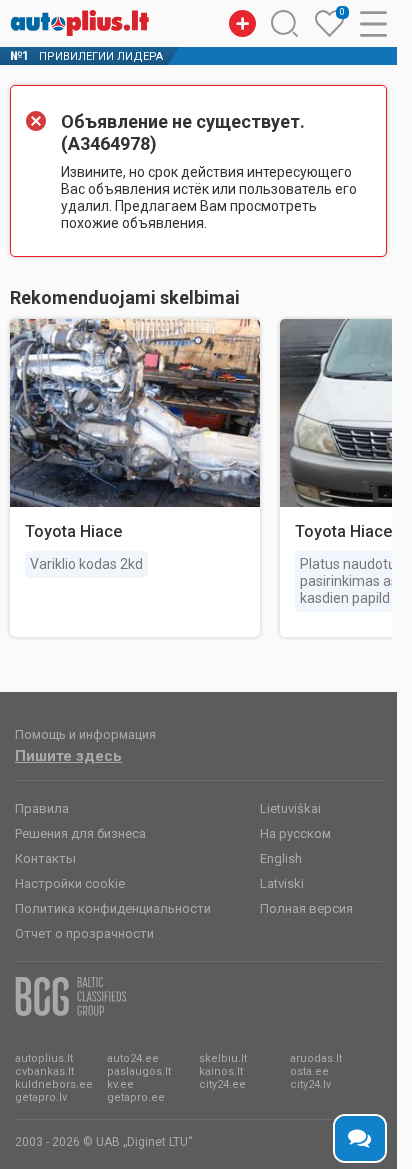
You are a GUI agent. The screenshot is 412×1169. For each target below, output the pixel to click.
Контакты (45, 858)
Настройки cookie (70, 883)
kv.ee (120, 1084)
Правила (42, 808)
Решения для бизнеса (80, 833)
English (281, 858)
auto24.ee (133, 1058)
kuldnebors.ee (54, 1084)
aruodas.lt (316, 1058)
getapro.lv (41, 1097)
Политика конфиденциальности (113, 908)
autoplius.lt (44, 1058)
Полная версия (306, 908)
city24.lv (310, 1084)
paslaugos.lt (139, 1071)
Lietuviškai (290, 808)
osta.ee (309, 1071)
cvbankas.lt (44, 1071)
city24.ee (222, 1084)
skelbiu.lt (223, 1058)
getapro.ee (136, 1097)
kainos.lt (221, 1071)
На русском (295, 833)
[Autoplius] (80, 23)
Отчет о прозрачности (84, 933)
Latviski (282, 883)
